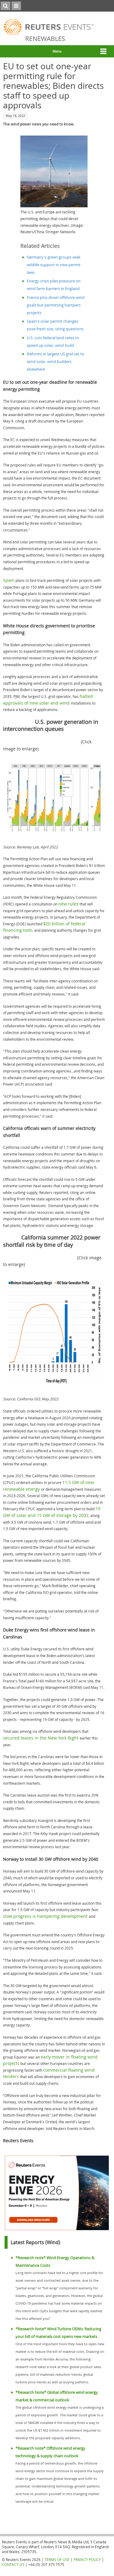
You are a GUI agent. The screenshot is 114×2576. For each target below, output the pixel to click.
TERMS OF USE (57, 2560)
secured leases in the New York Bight (41, 1738)
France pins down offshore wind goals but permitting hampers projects (56, 305)
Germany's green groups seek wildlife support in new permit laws (54, 265)
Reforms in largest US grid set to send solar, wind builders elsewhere (55, 362)
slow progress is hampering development (46, 1916)
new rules (69, 904)
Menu (57, 51)
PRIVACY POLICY (87, 2560)
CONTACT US (13, 2564)
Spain (9, 580)
